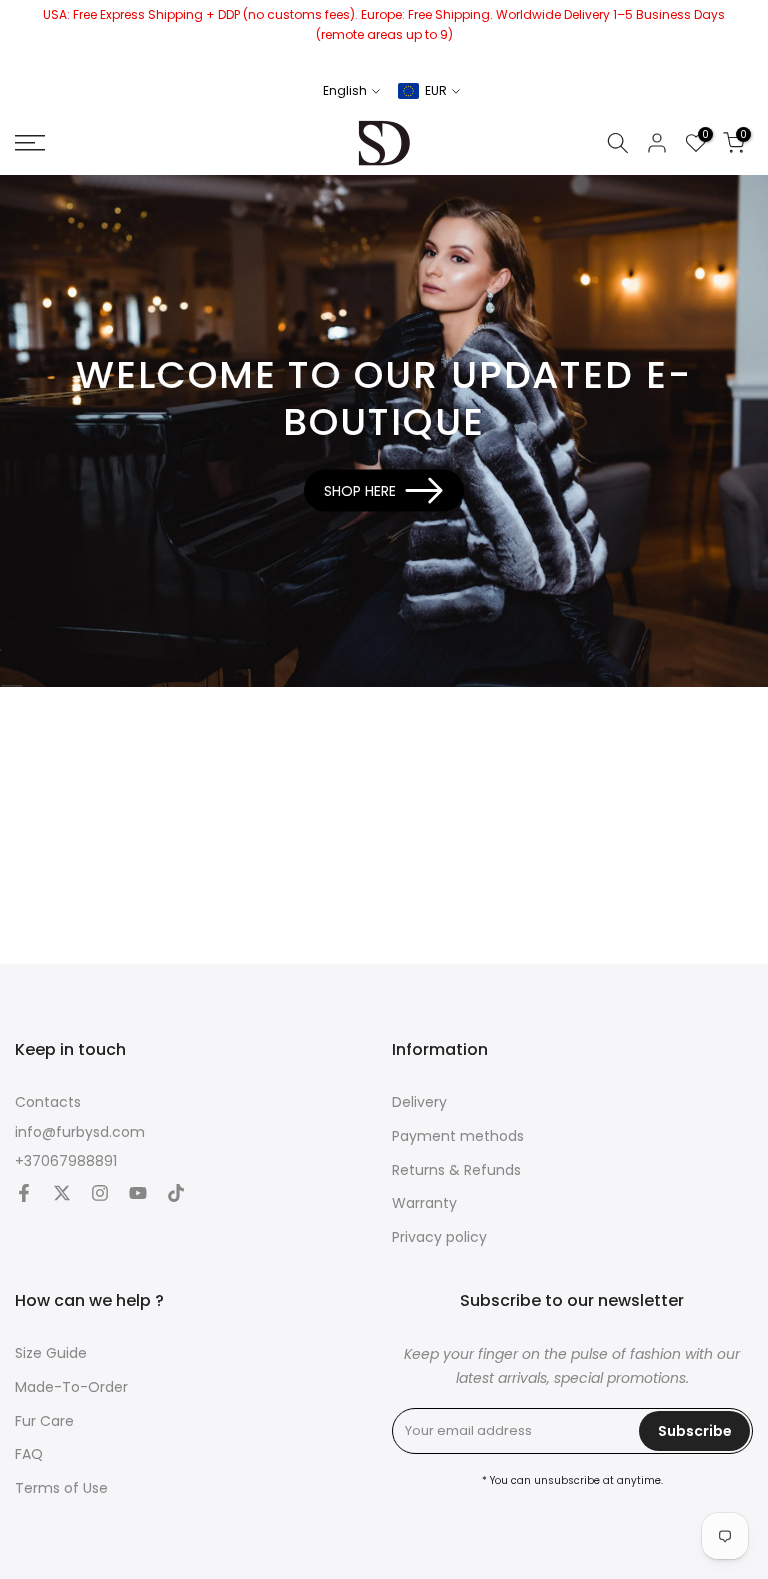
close (22, 34)
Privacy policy (439, 1237)
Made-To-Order (71, 1387)
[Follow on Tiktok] (176, 1195)
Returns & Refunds (456, 1170)
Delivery (419, 1102)
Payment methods (458, 1136)
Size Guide (51, 1353)
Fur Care (44, 1421)
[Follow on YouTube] (138, 1195)
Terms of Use (61, 1488)
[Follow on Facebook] (24, 1195)
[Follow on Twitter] (62, 1195)
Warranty (424, 1203)
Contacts (48, 1102)
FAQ (29, 1454)
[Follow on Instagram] (100, 1195)
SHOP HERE (360, 490)
